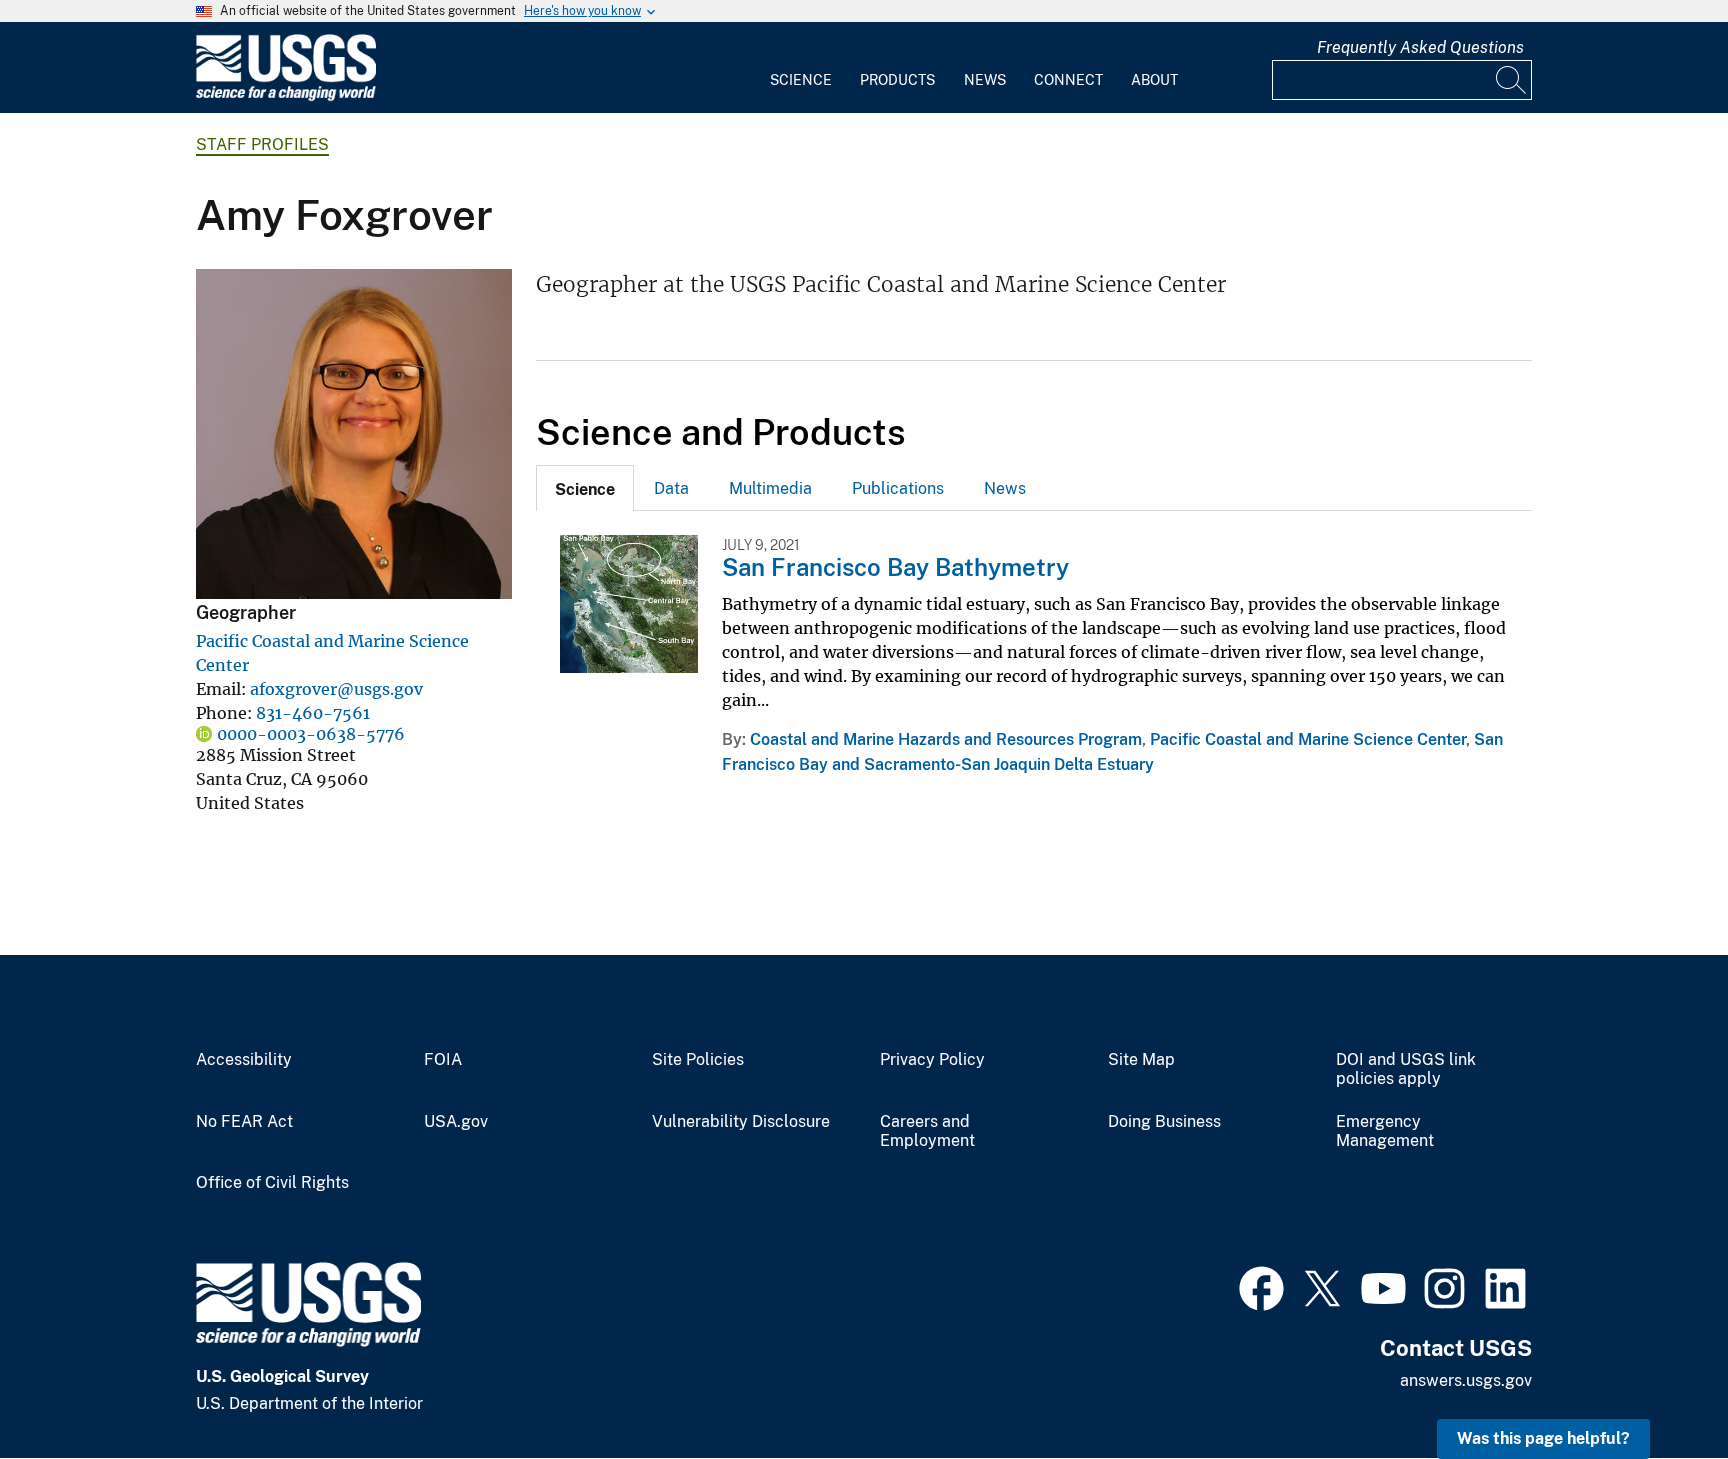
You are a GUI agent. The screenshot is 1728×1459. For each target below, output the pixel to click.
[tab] (585, 488)
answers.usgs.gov (1466, 1380)
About (1154, 80)
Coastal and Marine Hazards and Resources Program (946, 739)
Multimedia (770, 488)
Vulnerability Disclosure (741, 1122)
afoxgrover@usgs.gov (336, 689)
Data (671, 488)
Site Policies (698, 1060)
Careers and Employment (927, 1131)
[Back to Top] (1655, 1386)
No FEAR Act (244, 1122)
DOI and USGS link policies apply (1406, 1069)
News (985, 80)
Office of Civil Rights (272, 1183)
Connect (1068, 80)
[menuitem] (801, 68)
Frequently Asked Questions (1420, 47)
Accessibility (244, 1060)
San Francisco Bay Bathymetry (895, 567)
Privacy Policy (932, 1060)
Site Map (1141, 1060)
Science (801, 80)
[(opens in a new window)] (1261, 1286)
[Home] (286, 96)
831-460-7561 (313, 713)
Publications (898, 488)
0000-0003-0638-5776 (311, 734)
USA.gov (456, 1122)
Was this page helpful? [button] (1543, 1438)
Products (897, 80)
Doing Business (1164, 1122)
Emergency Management (1385, 1131)
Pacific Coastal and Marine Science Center (1308, 739)
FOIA (443, 1060)
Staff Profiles (262, 144)
